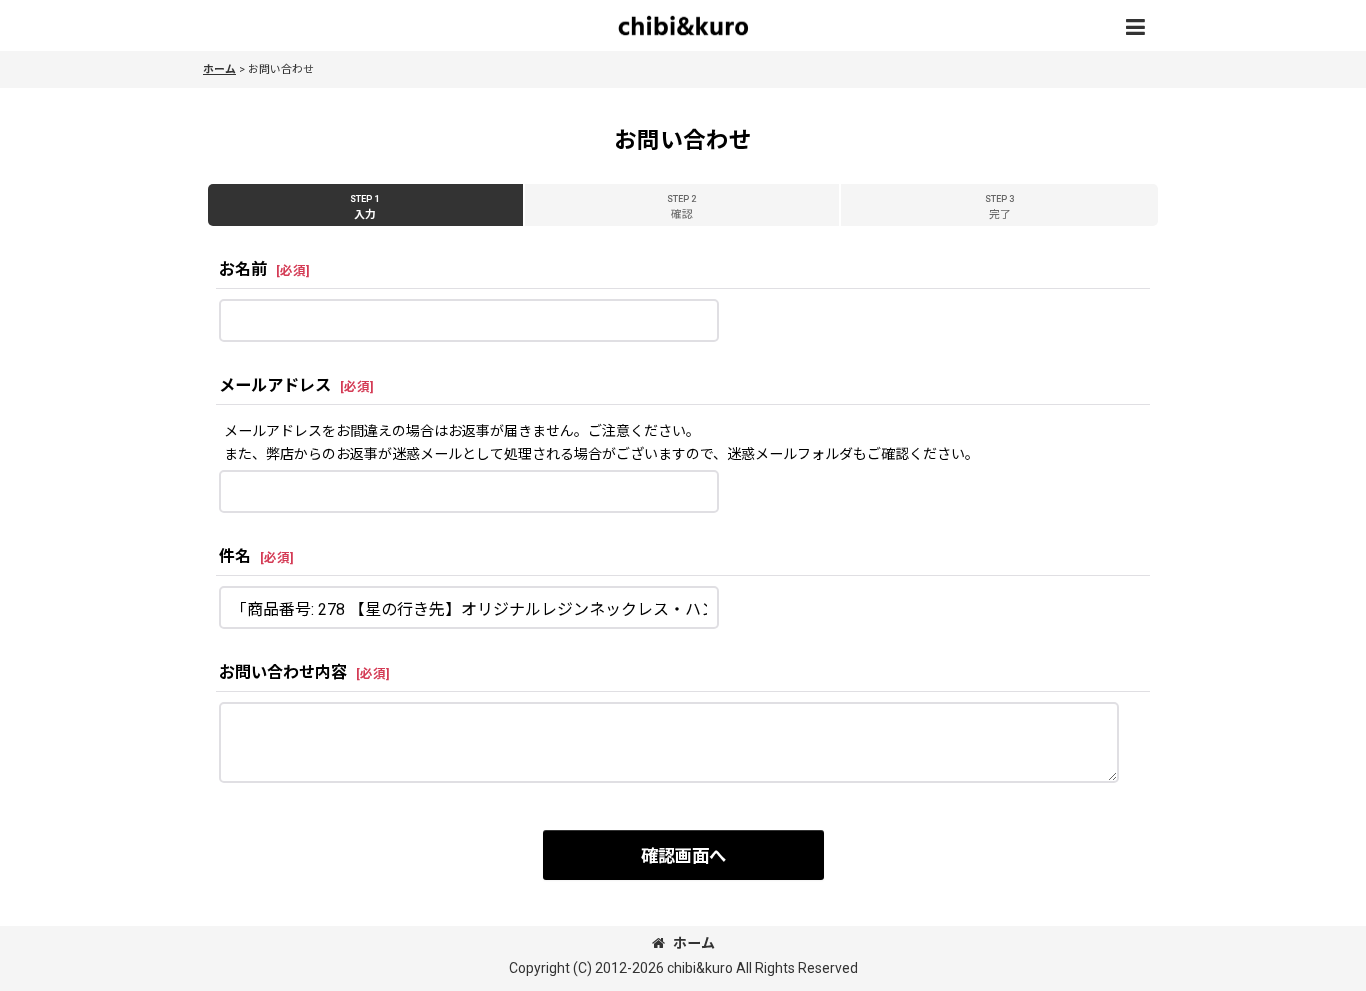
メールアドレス (275, 385)
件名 (235, 556)
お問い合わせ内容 (283, 672)
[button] (1135, 28)
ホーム (694, 943)
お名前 (243, 269)
